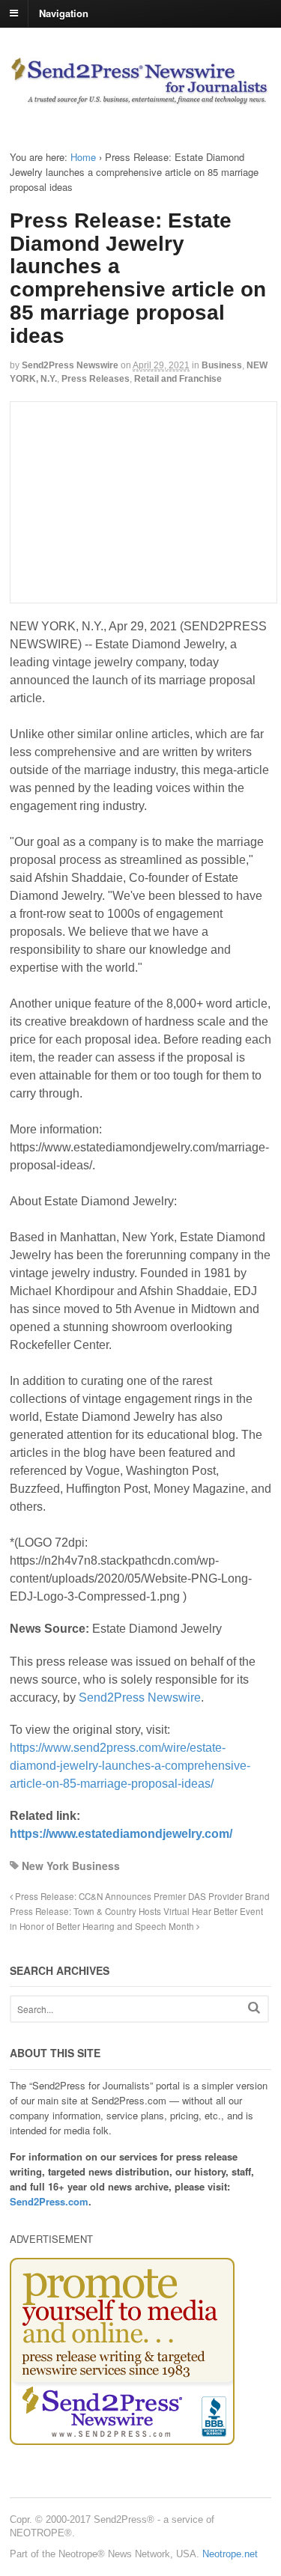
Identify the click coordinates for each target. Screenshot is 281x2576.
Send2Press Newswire (70, 365)
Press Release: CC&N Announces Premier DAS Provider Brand (141, 1896)
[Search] (254, 2007)
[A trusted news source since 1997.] (140, 98)
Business (222, 365)
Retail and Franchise (178, 379)
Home (83, 157)
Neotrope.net (230, 2554)
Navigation (64, 12)
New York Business (71, 1866)
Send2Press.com (49, 2201)
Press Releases (96, 379)
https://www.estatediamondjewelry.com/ (121, 1834)
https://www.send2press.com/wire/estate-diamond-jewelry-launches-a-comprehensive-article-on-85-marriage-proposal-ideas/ (130, 1766)
